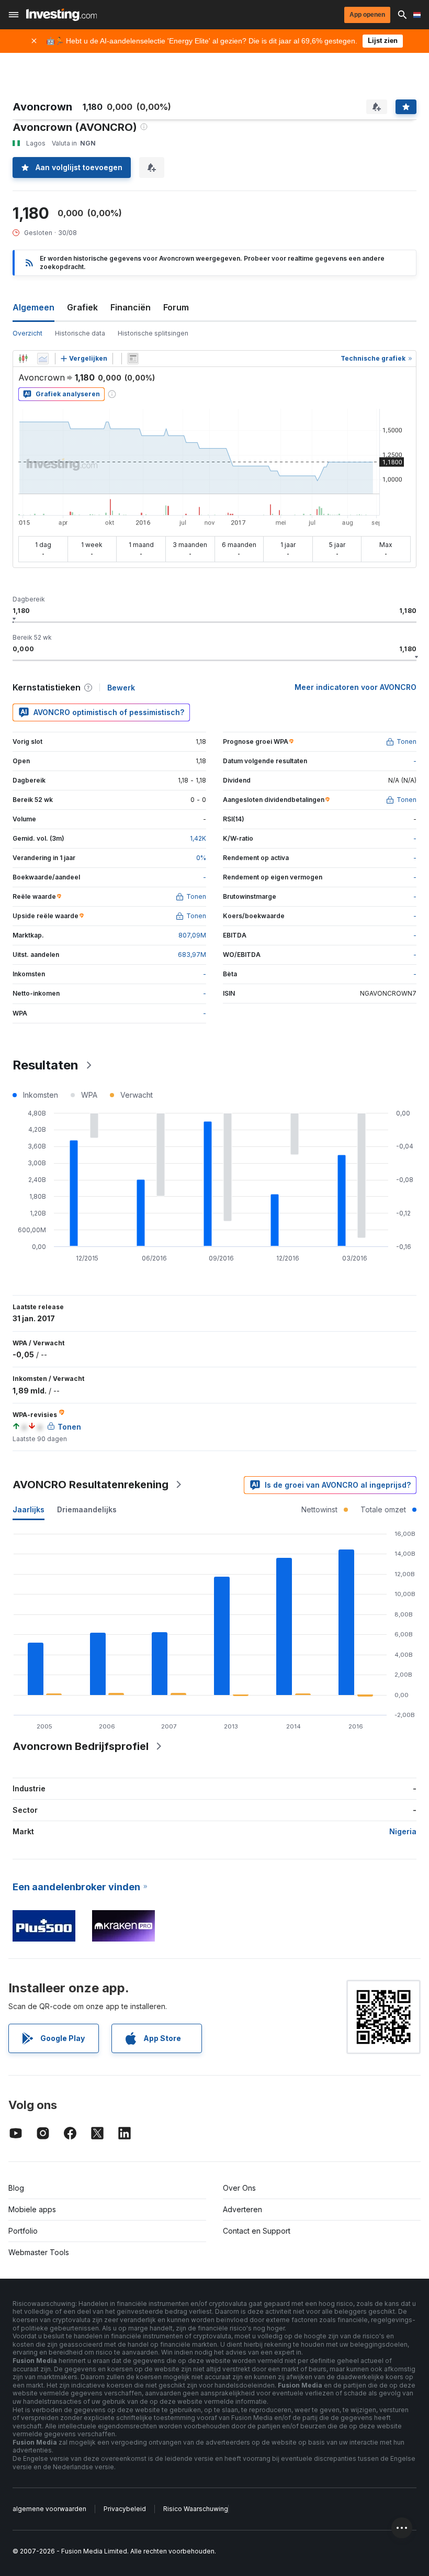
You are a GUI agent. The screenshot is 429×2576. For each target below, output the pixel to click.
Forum (176, 307)
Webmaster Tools (39, 2252)
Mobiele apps (32, 2209)
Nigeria (403, 1831)
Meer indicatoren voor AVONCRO (355, 687)
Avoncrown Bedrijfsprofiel (81, 1746)
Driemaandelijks (87, 1509)
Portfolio (23, 2231)
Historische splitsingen (153, 333)
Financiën (131, 307)
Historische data (80, 333)
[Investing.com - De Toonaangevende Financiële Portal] (61, 15)
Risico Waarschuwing (196, 2509)
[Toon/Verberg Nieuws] (133, 359)
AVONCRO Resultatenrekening (91, 1485)
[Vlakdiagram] (43, 359)
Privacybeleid (125, 2509)
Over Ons (239, 2188)
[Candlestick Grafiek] (23, 359)
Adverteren (242, 2209)
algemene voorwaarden (49, 2509)
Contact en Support (257, 2231)
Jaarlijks (29, 1509)
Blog (16, 2188)
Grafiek (82, 307)
